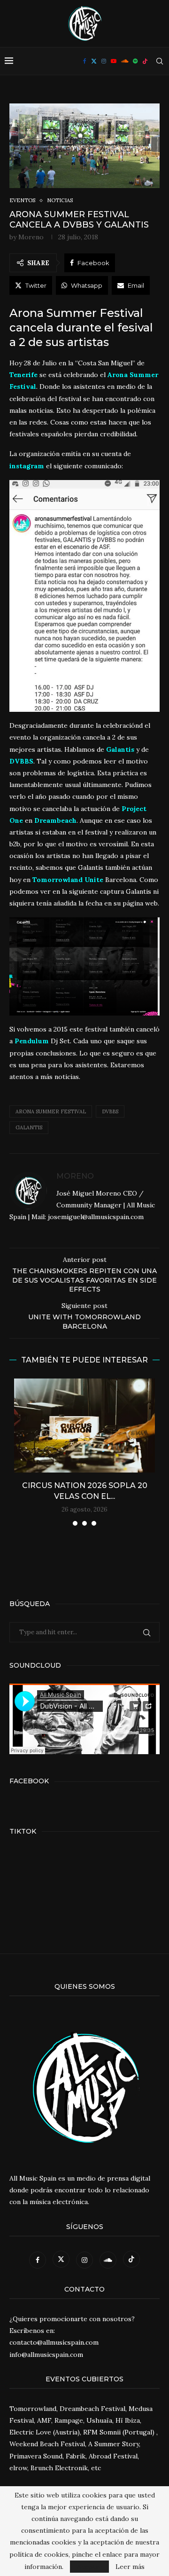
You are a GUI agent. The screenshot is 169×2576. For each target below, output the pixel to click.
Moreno (31, 237)
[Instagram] (104, 61)
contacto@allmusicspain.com (54, 2342)
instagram (27, 466)
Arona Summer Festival (51, 1111)
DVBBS (110, 1111)
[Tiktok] (145, 61)
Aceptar (89, 2567)
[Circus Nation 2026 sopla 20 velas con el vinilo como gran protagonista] (84, 1426)
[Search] (160, 61)
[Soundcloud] (125, 61)
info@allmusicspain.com (46, 2355)
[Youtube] (114, 61)
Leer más (130, 2567)
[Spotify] (135, 61)
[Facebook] (85, 61)
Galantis (29, 1127)
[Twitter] (94, 61)
